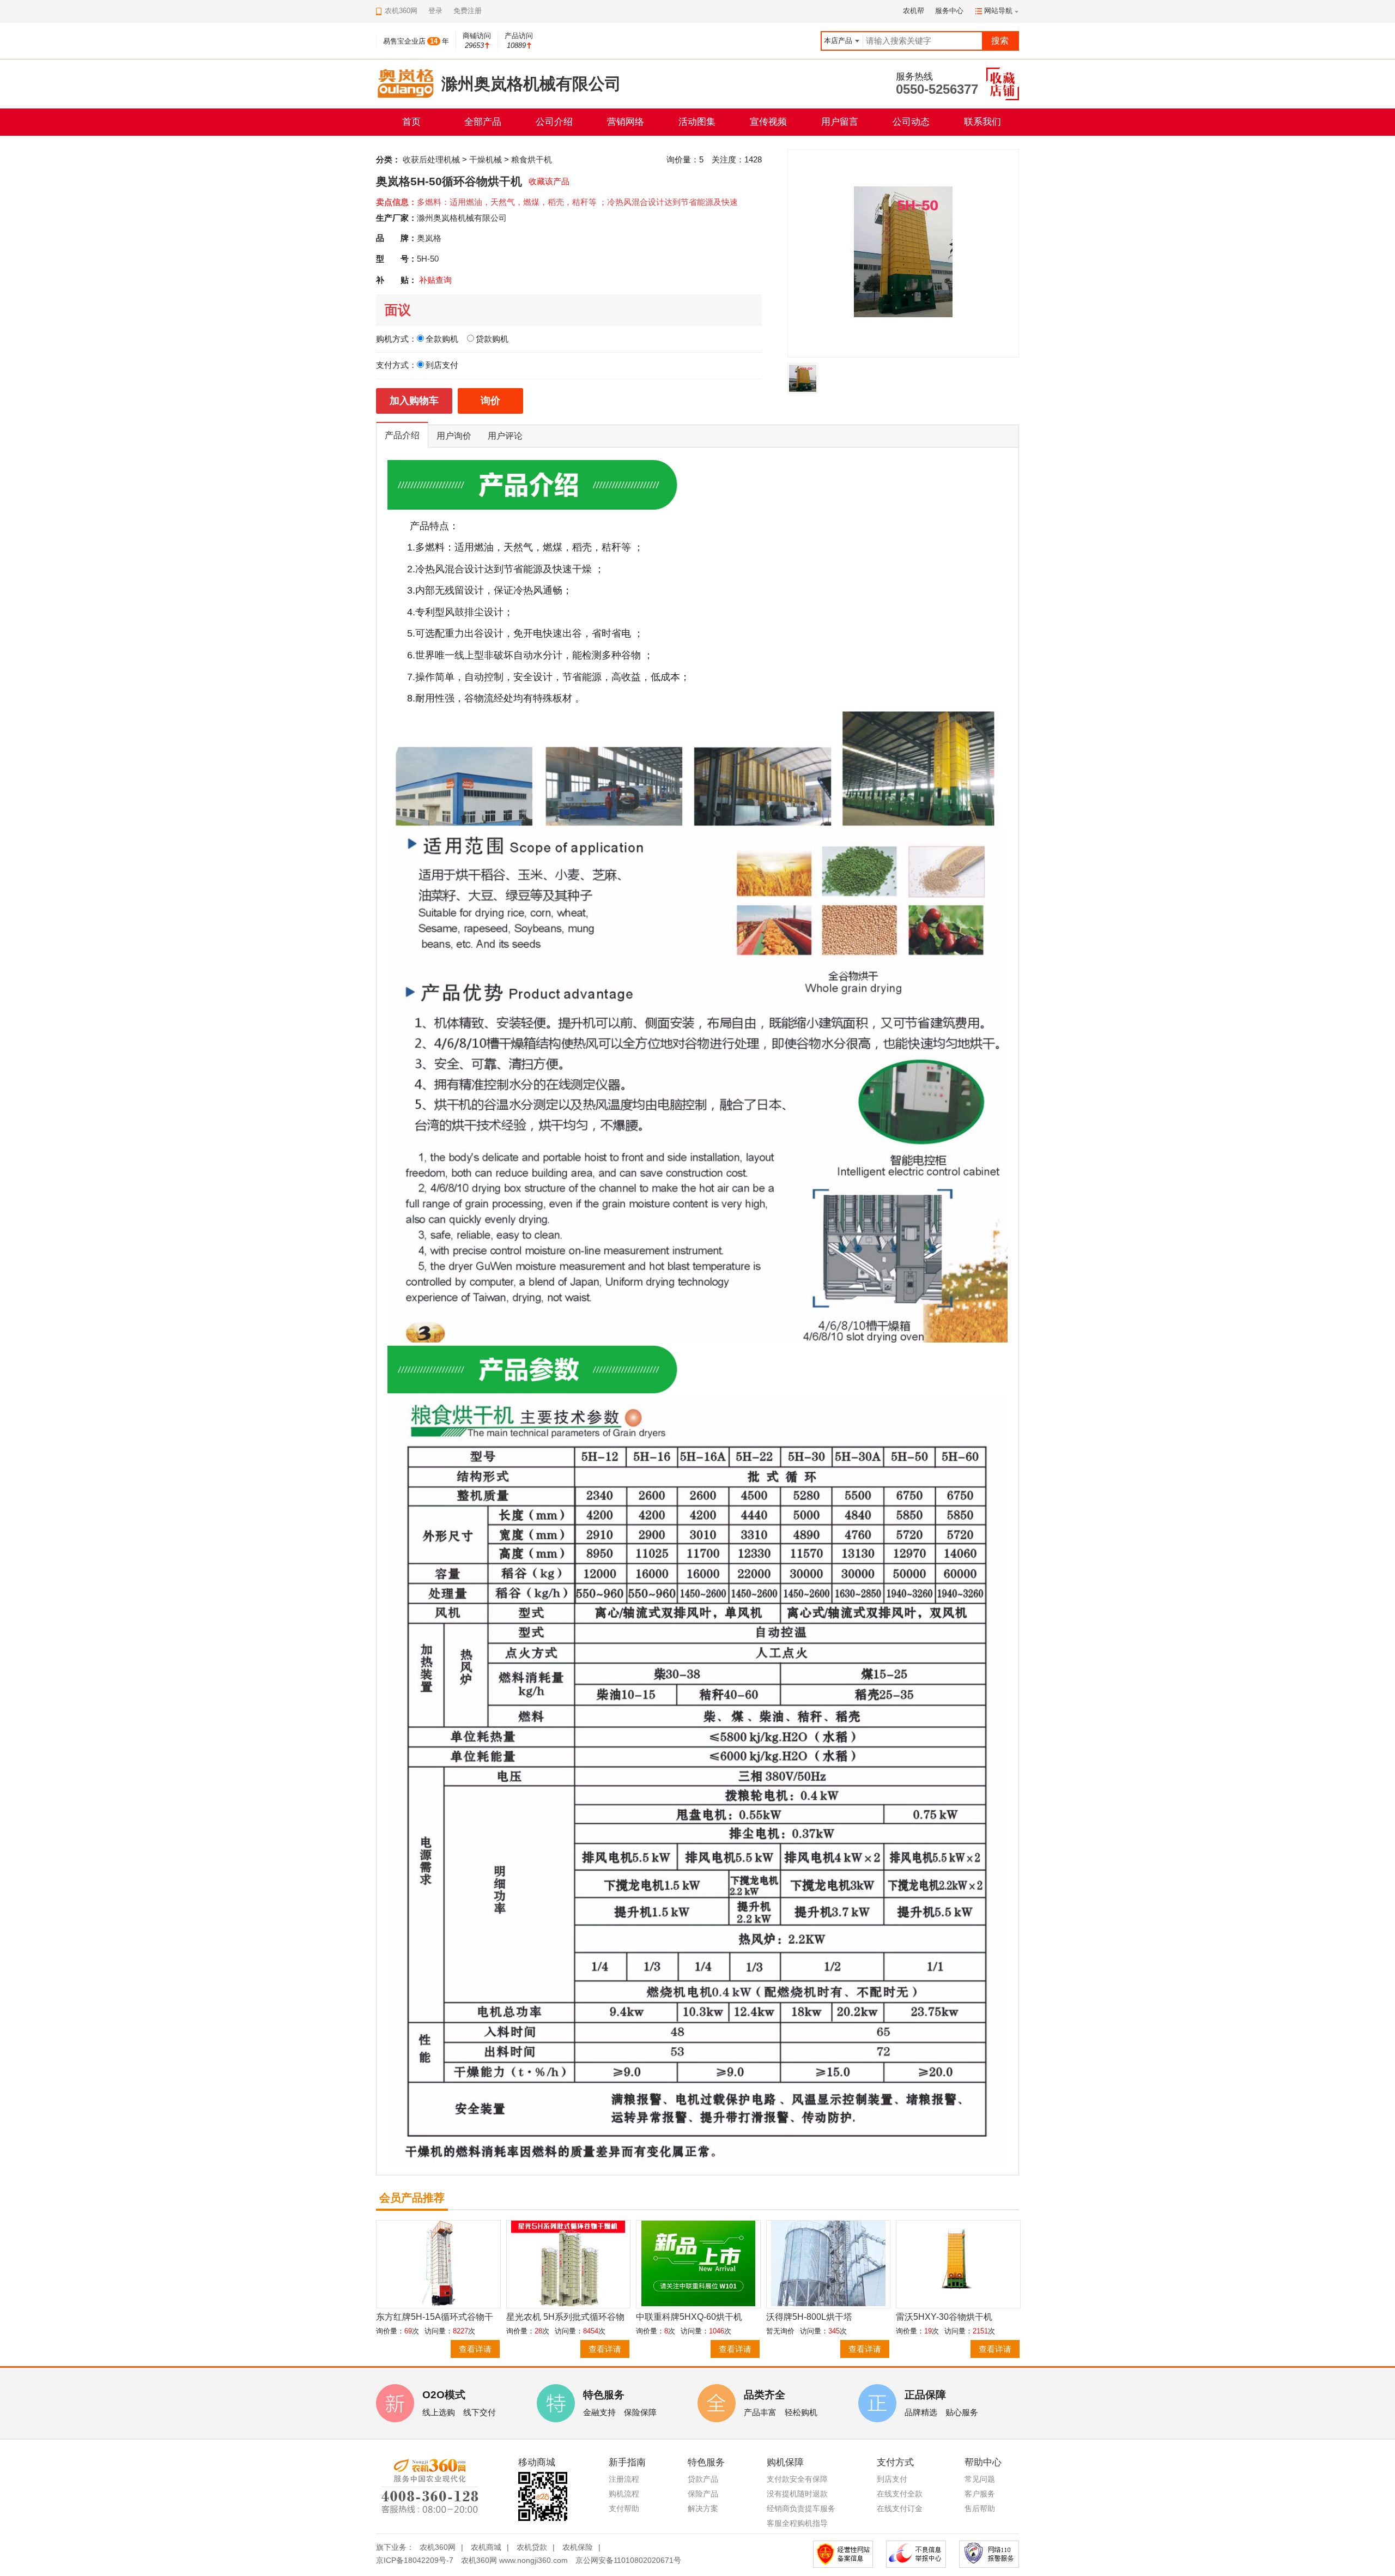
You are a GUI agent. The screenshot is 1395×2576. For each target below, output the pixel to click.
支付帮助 (624, 2508)
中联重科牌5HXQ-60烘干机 (689, 2317)
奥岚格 (429, 238)
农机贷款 (532, 2547)
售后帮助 (980, 2508)
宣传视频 (768, 122)
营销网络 (626, 122)
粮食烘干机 (532, 159)
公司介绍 (554, 122)
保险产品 (703, 2494)
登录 (435, 11)
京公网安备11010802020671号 (628, 2560)
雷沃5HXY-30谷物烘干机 (944, 2317)
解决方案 (703, 2508)
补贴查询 (435, 280)
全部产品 (483, 122)
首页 (411, 122)
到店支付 (892, 2479)
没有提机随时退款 (797, 2494)
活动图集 (697, 122)
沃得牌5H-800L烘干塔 (809, 2317)
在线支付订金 (900, 2508)
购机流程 (624, 2494)
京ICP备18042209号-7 (415, 2560)
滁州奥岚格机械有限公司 (462, 218)
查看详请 (475, 2349)
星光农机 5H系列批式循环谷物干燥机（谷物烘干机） (565, 2317)
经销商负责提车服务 (801, 2508)
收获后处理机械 (431, 159)
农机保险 (578, 2547)
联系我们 (982, 122)
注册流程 (624, 2479)
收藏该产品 (549, 181)
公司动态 (911, 122)
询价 (490, 401)
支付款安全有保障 (797, 2479)
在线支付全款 (900, 2494)
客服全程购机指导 (797, 2523)
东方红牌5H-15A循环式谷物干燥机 (435, 2317)
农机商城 (486, 2547)
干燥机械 (486, 159)
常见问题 (980, 2479)
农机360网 (438, 2547)
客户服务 (980, 2494)
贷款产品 (703, 2479)
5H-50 (428, 259)
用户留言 (840, 122)
